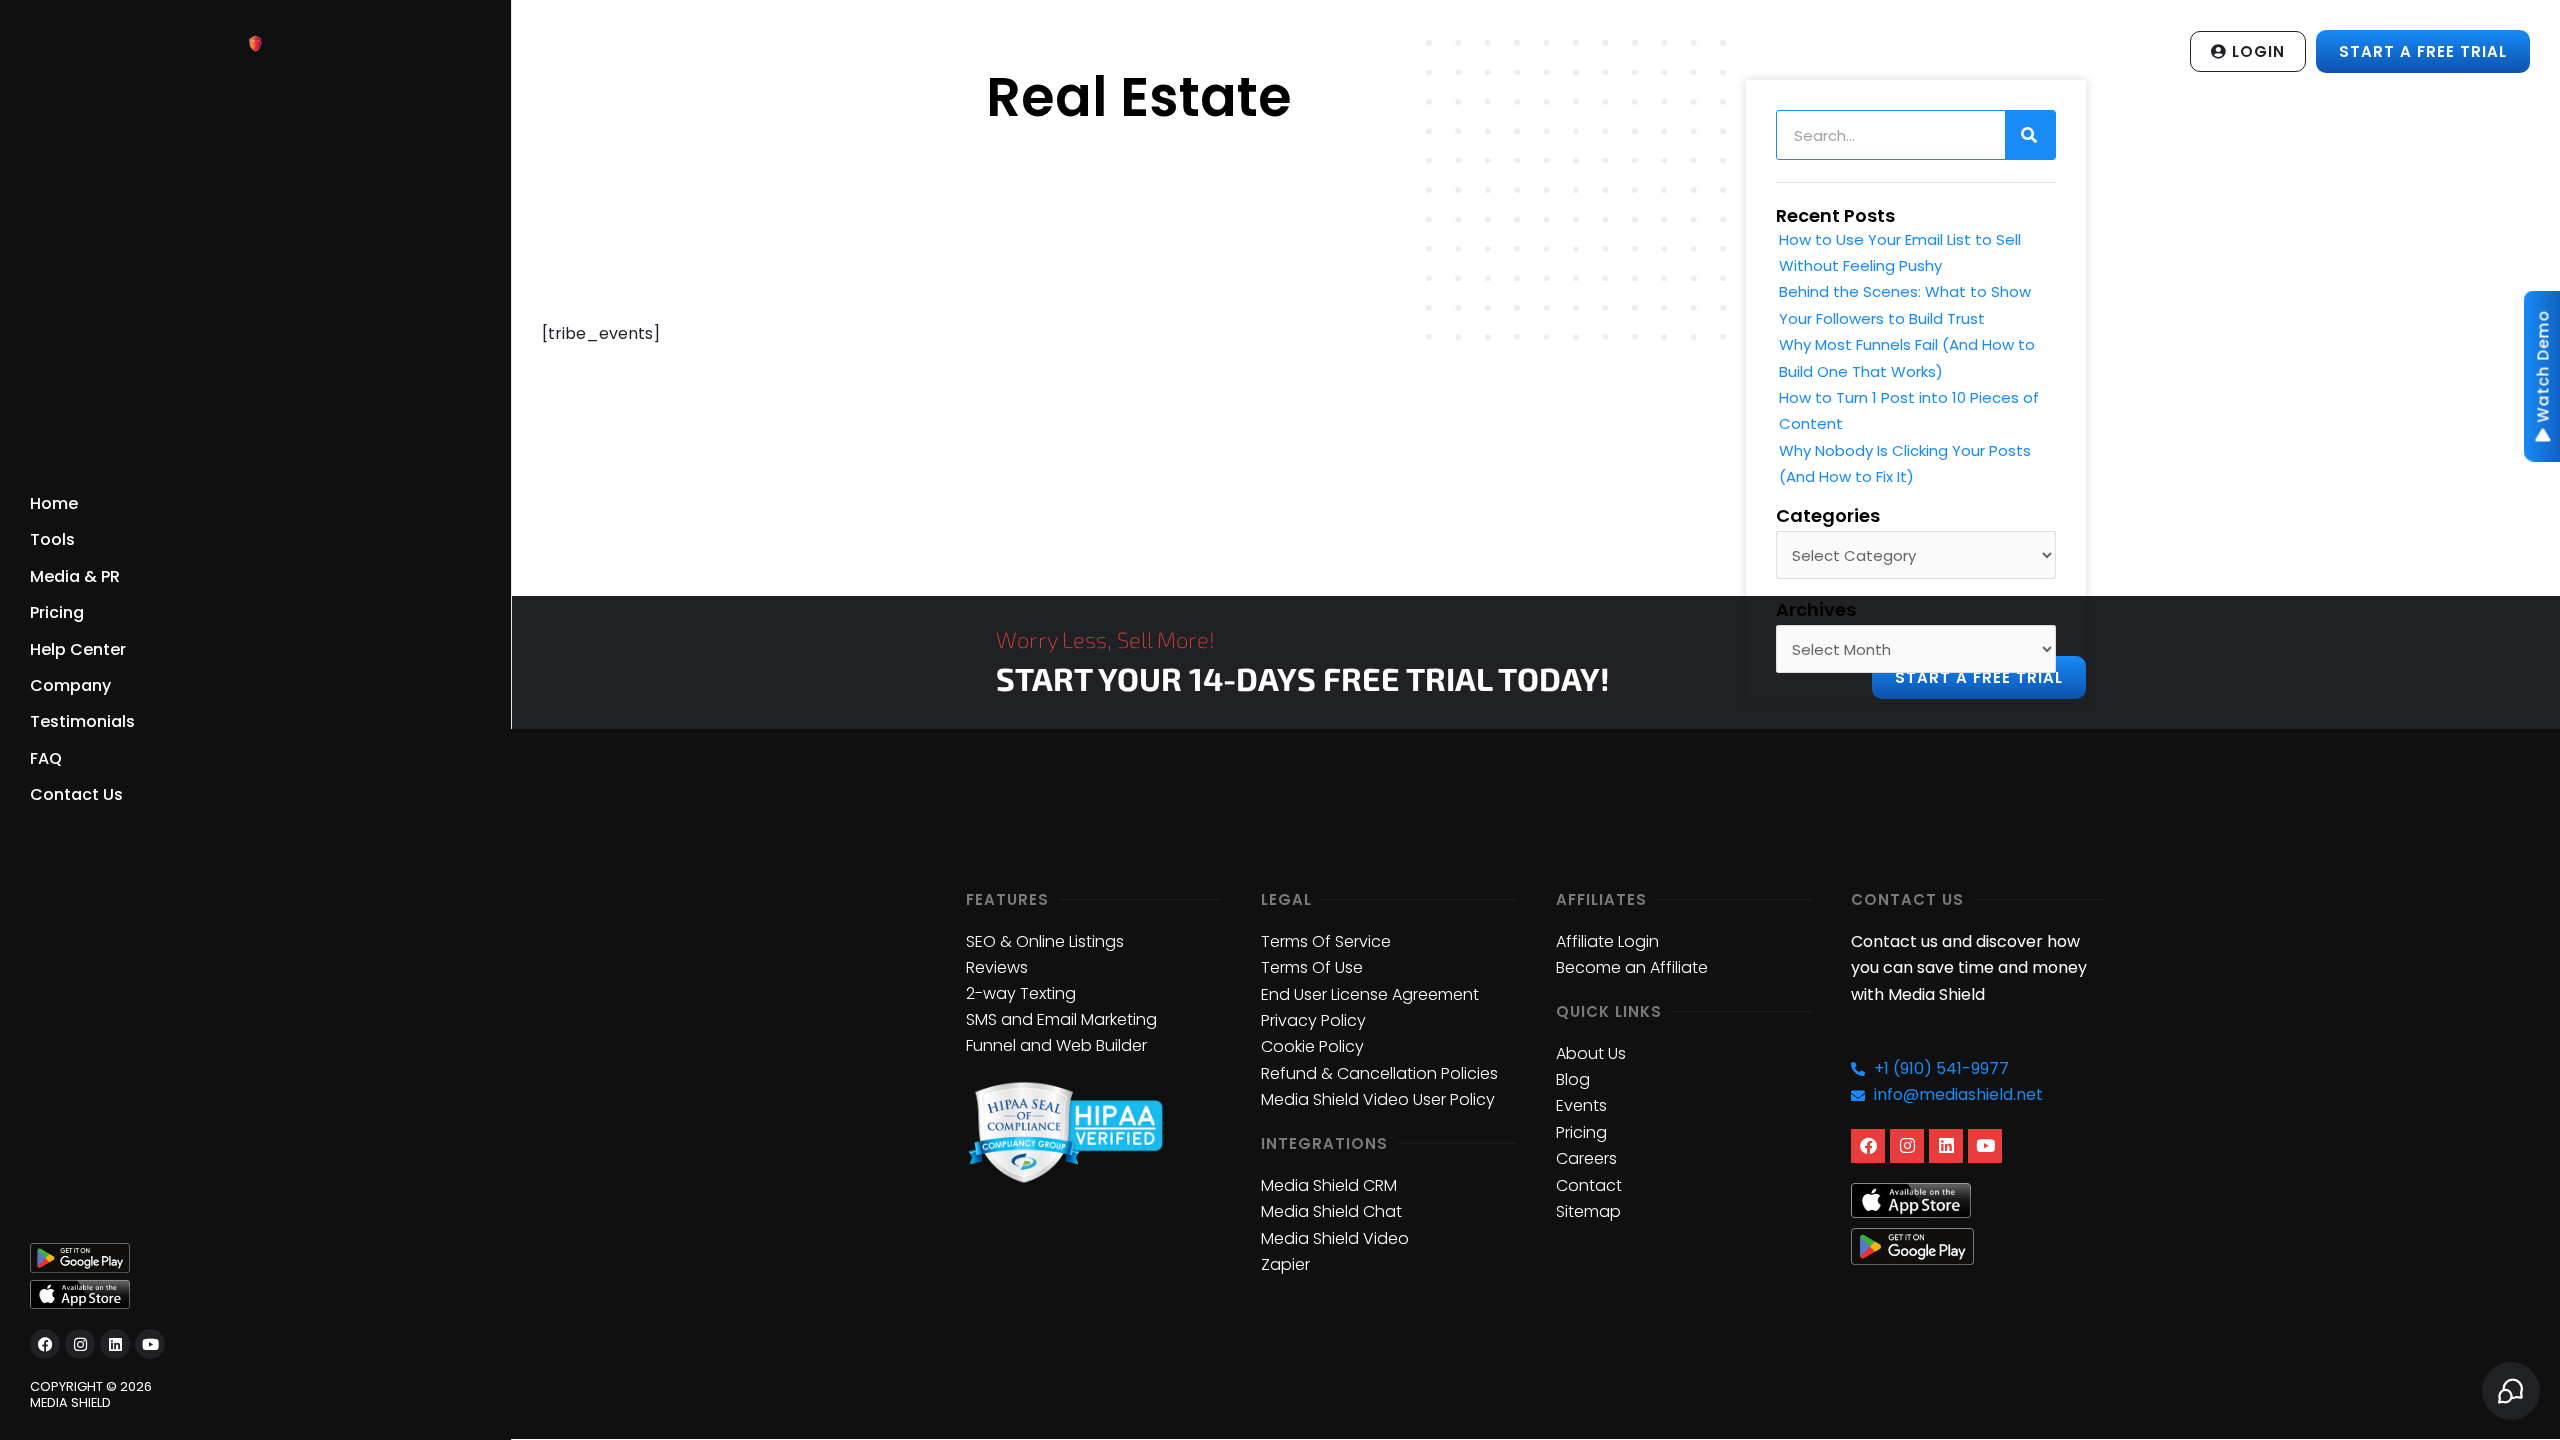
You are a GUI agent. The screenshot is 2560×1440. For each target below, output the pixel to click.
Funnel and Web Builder (1056, 1045)
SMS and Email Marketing (1061, 1019)
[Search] (2030, 135)
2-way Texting (1021, 993)
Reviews (997, 967)
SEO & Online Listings (1045, 941)
